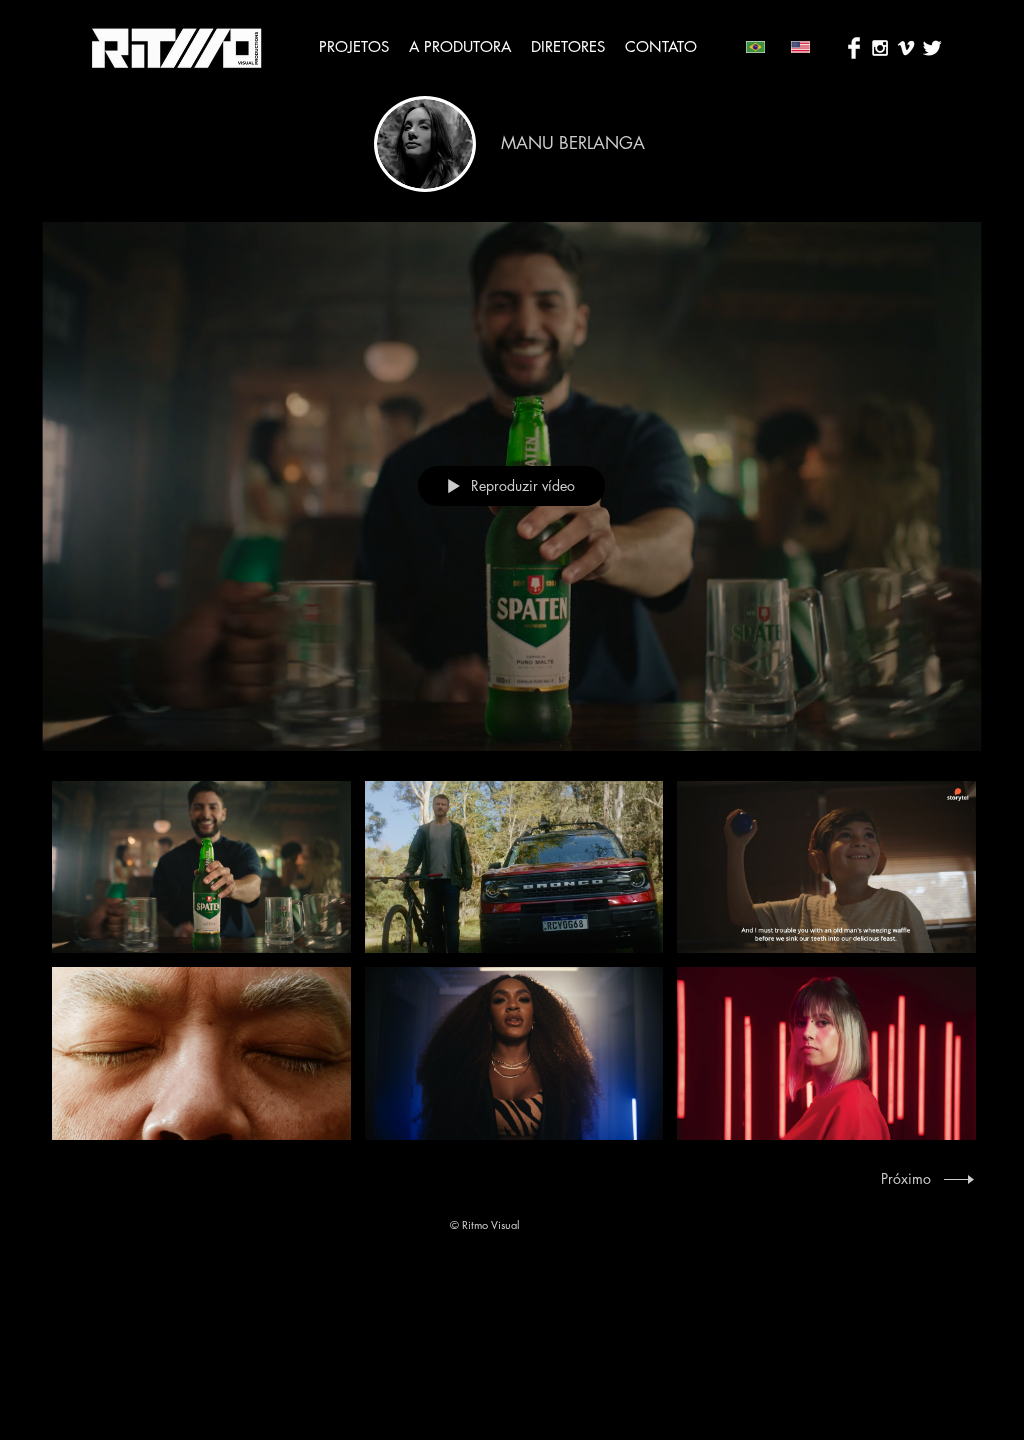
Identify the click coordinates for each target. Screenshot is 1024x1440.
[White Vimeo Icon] (906, 48)
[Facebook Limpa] (854, 48)
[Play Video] (201, 867)
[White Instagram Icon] (880, 48)
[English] (798, 47)
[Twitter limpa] (932, 48)
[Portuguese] (754, 47)
